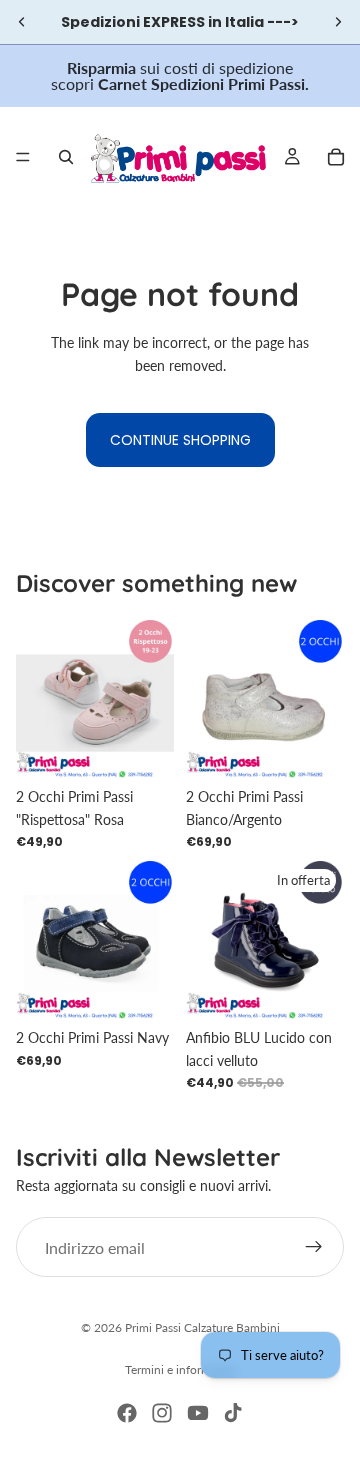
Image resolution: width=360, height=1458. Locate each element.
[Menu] (23, 157)
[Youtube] (198, 1413)
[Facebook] (127, 1413)
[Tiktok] (233, 1413)
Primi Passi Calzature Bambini (202, 1327)
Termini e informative (180, 1369)
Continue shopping (180, 440)
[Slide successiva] (338, 22)
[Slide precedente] (22, 22)
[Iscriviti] (314, 1247)
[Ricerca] (66, 157)
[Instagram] (162, 1413)
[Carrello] (336, 157)
